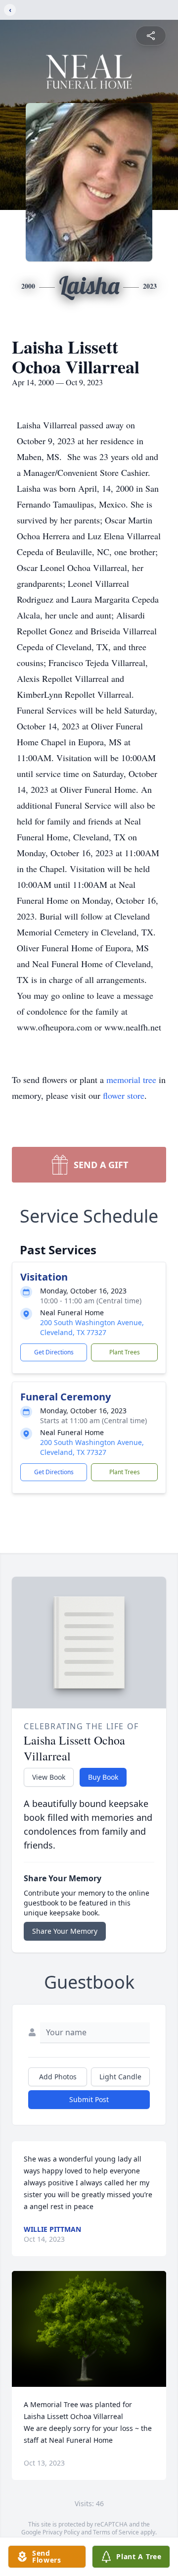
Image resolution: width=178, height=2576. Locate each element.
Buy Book (103, 1777)
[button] (89, 2329)
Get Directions (54, 1352)
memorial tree (131, 1080)
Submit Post (89, 2099)
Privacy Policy (61, 2532)
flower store (124, 1095)
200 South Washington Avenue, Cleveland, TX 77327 (92, 1327)
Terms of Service (116, 2532)
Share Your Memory (65, 1931)
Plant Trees (125, 1352)
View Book (49, 1777)
